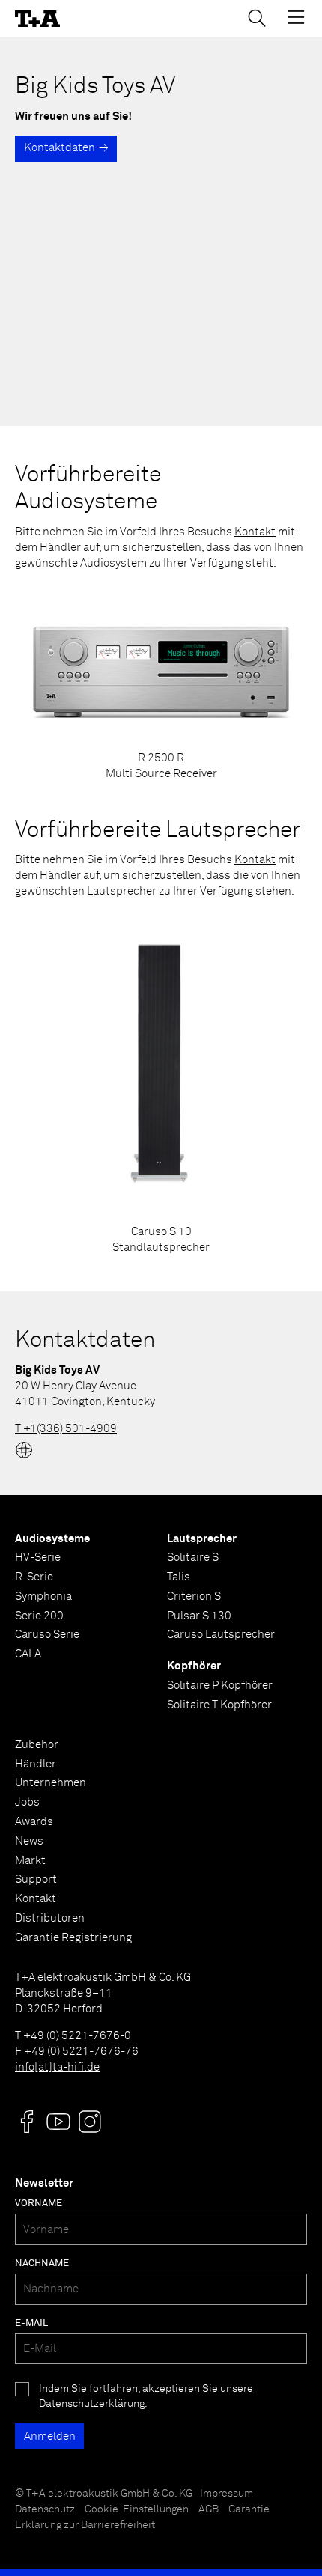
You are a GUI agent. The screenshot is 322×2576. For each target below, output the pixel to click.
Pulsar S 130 (199, 1616)
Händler (36, 1764)
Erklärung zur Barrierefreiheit (85, 2525)
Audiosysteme (52, 1539)
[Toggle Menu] (296, 17)
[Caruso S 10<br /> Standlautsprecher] (161, 1086)
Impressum (227, 2494)
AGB (209, 2509)
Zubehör (37, 1745)
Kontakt (255, 532)
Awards (34, 1822)
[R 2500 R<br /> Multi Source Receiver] (161, 685)
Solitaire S (193, 1558)
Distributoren (50, 1918)
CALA (28, 1654)
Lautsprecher (202, 1539)
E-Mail (31, 2323)
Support (36, 1879)
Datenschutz (45, 2509)
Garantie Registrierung (73, 1938)
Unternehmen (51, 1783)
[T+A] (37, 19)
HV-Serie (38, 1558)
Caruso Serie (47, 1635)
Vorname (39, 2204)
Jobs (27, 1802)
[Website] (24, 1450)
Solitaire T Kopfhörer (219, 1705)
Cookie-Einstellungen (137, 2509)
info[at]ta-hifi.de (57, 2067)
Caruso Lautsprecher (221, 1635)
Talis (179, 1577)
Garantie (249, 2509)
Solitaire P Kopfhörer (220, 1686)
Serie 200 (39, 1616)
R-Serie (34, 1577)
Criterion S (194, 1596)
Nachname (42, 2263)
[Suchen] (257, 18)
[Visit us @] (27, 2122)
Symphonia (43, 1596)
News (29, 1841)
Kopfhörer (194, 1666)
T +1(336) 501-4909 (66, 1429)
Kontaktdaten (60, 148)
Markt (30, 1861)
